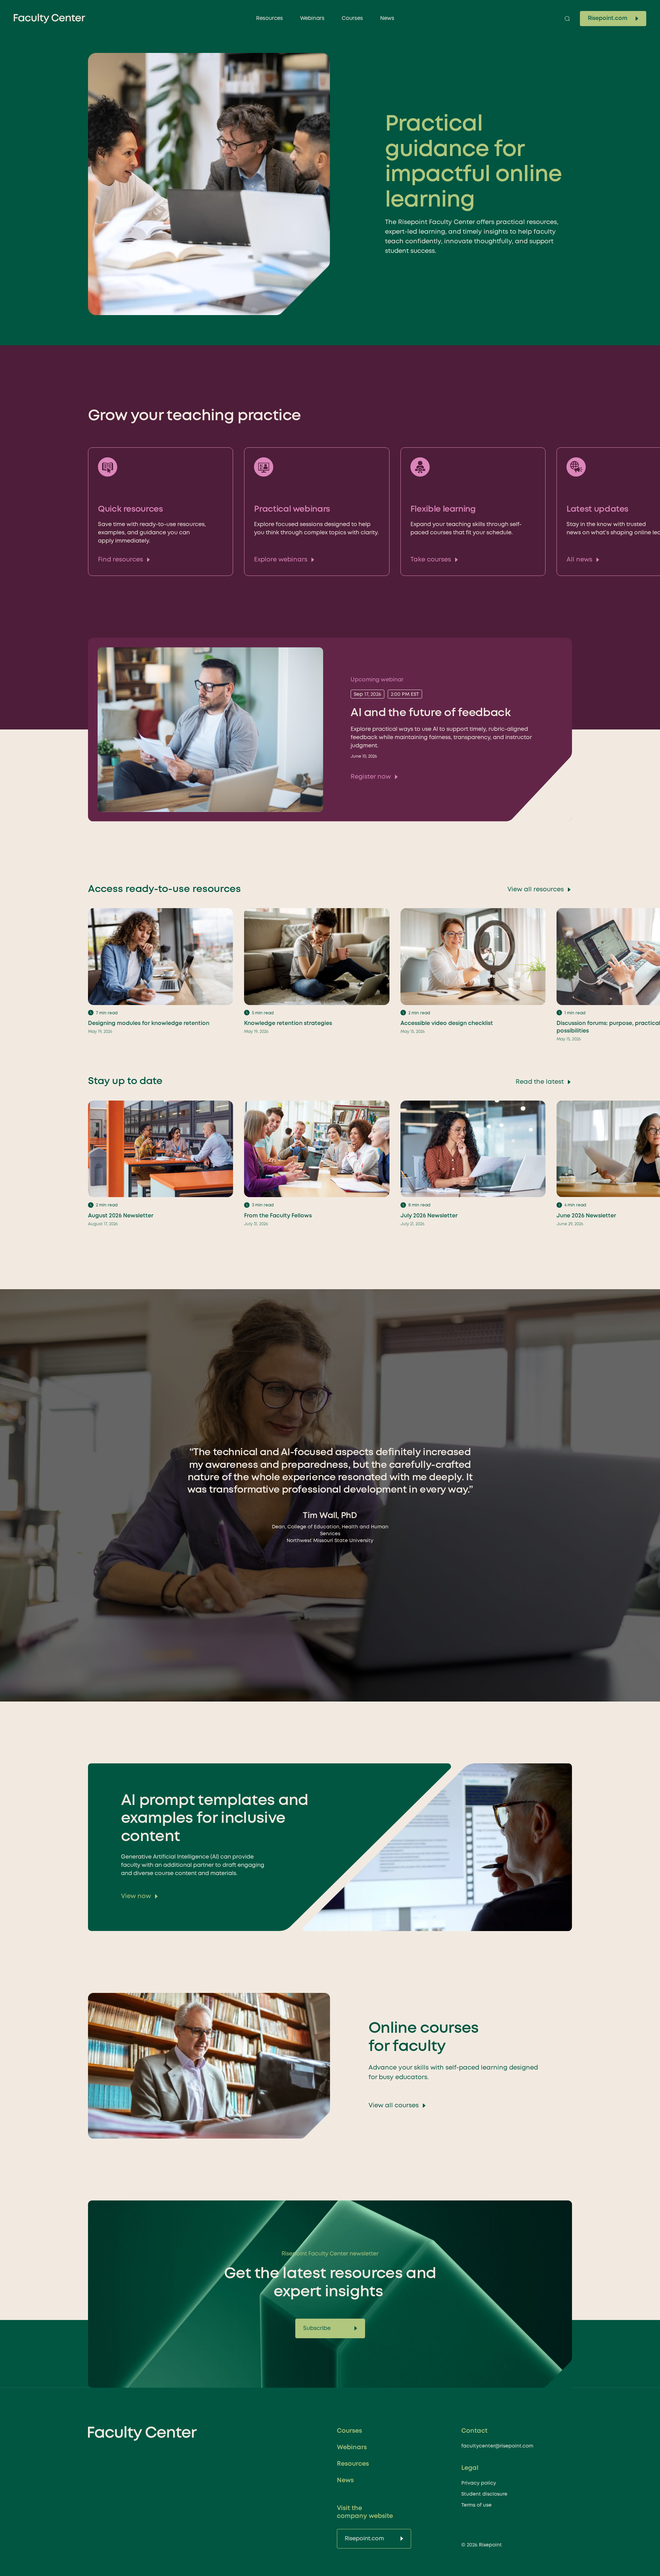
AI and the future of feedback (431, 713)
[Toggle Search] (567, 19)
